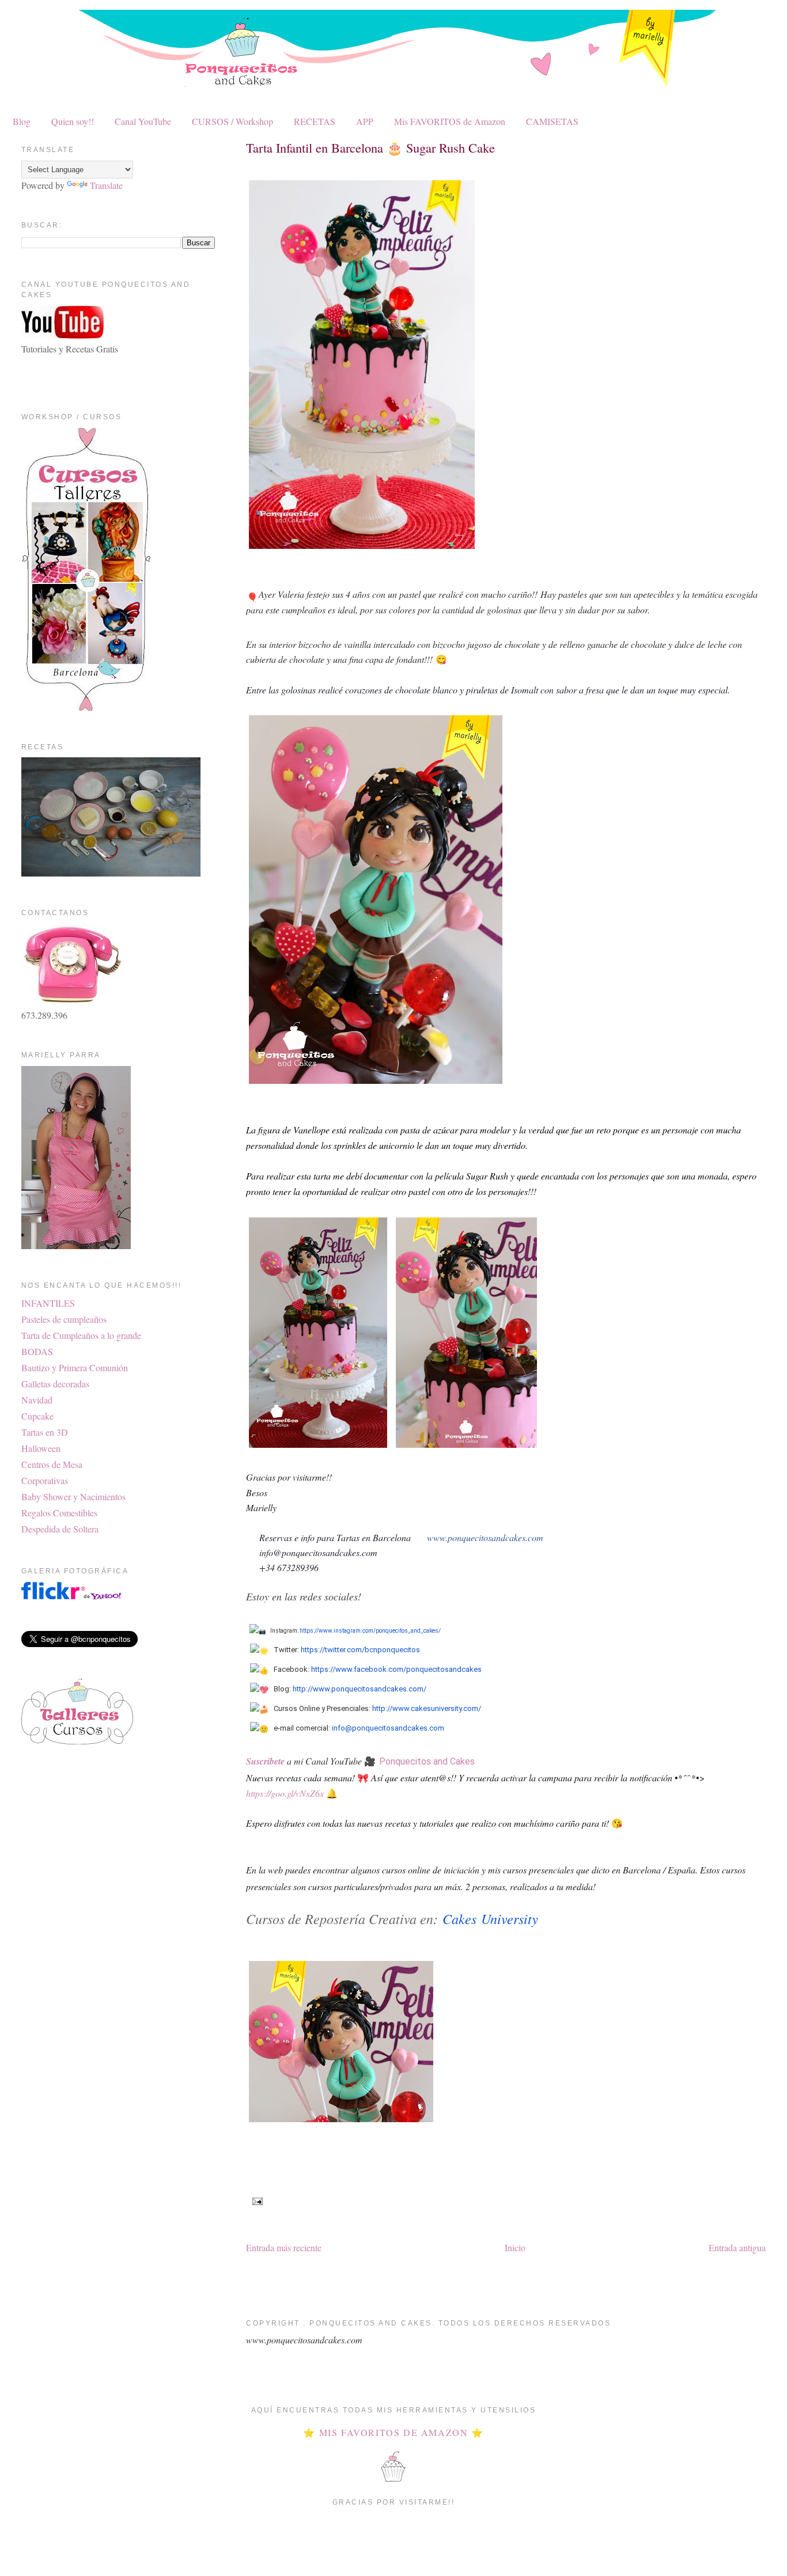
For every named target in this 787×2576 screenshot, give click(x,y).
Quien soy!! (73, 121)
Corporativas (45, 1480)
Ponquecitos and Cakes (427, 1761)
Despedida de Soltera (60, 1529)
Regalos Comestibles (59, 1513)
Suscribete (265, 1761)
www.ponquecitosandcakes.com (485, 1537)
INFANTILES (48, 1303)
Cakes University (490, 1918)
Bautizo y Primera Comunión (75, 1367)
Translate (106, 185)
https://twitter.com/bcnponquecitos (360, 1650)
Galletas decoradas (55, 1384)
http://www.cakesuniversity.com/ (427, 1708)
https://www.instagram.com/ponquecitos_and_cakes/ (370, 1631)
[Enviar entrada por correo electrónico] (255, 2201)
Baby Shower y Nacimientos (73, 1496)
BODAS (37, 1351)
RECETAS (315, 121)
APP (365, 121)
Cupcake (37, 1416)
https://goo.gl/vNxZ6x (285, 1793)
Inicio (515, 2247)
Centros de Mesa (52, 1464)
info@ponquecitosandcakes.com (388, 1728)
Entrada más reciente (284, 2247)
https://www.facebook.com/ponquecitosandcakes (396, 1669)
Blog (22, 121)
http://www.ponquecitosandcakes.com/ (360, 1689)
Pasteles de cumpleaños (64, 1319)
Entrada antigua (737, 2247)
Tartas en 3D (45, 1432)
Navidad (37, 1400)
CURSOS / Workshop (232, 121)
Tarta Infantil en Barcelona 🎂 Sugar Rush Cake (370, 147)
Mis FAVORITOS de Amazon (450, 121)
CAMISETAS (552, 121)
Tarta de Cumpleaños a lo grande (81, 1335)
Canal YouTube (143, 121)
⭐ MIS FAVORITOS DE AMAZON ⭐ (393, 2432)
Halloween (41, 1448)
